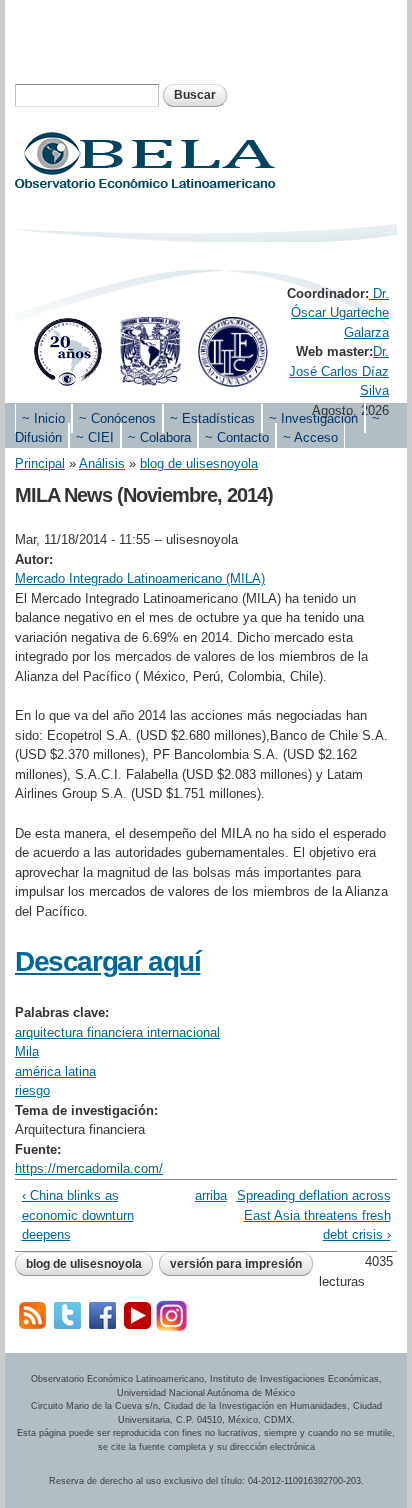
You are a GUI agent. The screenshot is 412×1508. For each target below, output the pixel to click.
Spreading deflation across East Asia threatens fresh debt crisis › (314, 1215)
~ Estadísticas (212, 418)
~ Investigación (313, 418)
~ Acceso (310, 437)
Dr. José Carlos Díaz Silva (339, 371)
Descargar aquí (107, 961)
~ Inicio (43, 418)
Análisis (102, 463)
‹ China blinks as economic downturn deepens (78, 1215)
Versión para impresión (236, 1264)
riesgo (32, 1090)
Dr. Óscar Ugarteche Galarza (340, 313)
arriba (202, 1195)
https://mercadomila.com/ (89, 1168)
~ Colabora (159, 437)
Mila (27, 1051)
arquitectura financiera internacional (117, 1032)
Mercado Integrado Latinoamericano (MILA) (140, 578)
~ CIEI (95, 437)
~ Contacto (237, 437)
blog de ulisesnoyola (199, 463)
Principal (40, 463)
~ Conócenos (117, 418)
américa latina (55, 1071)
